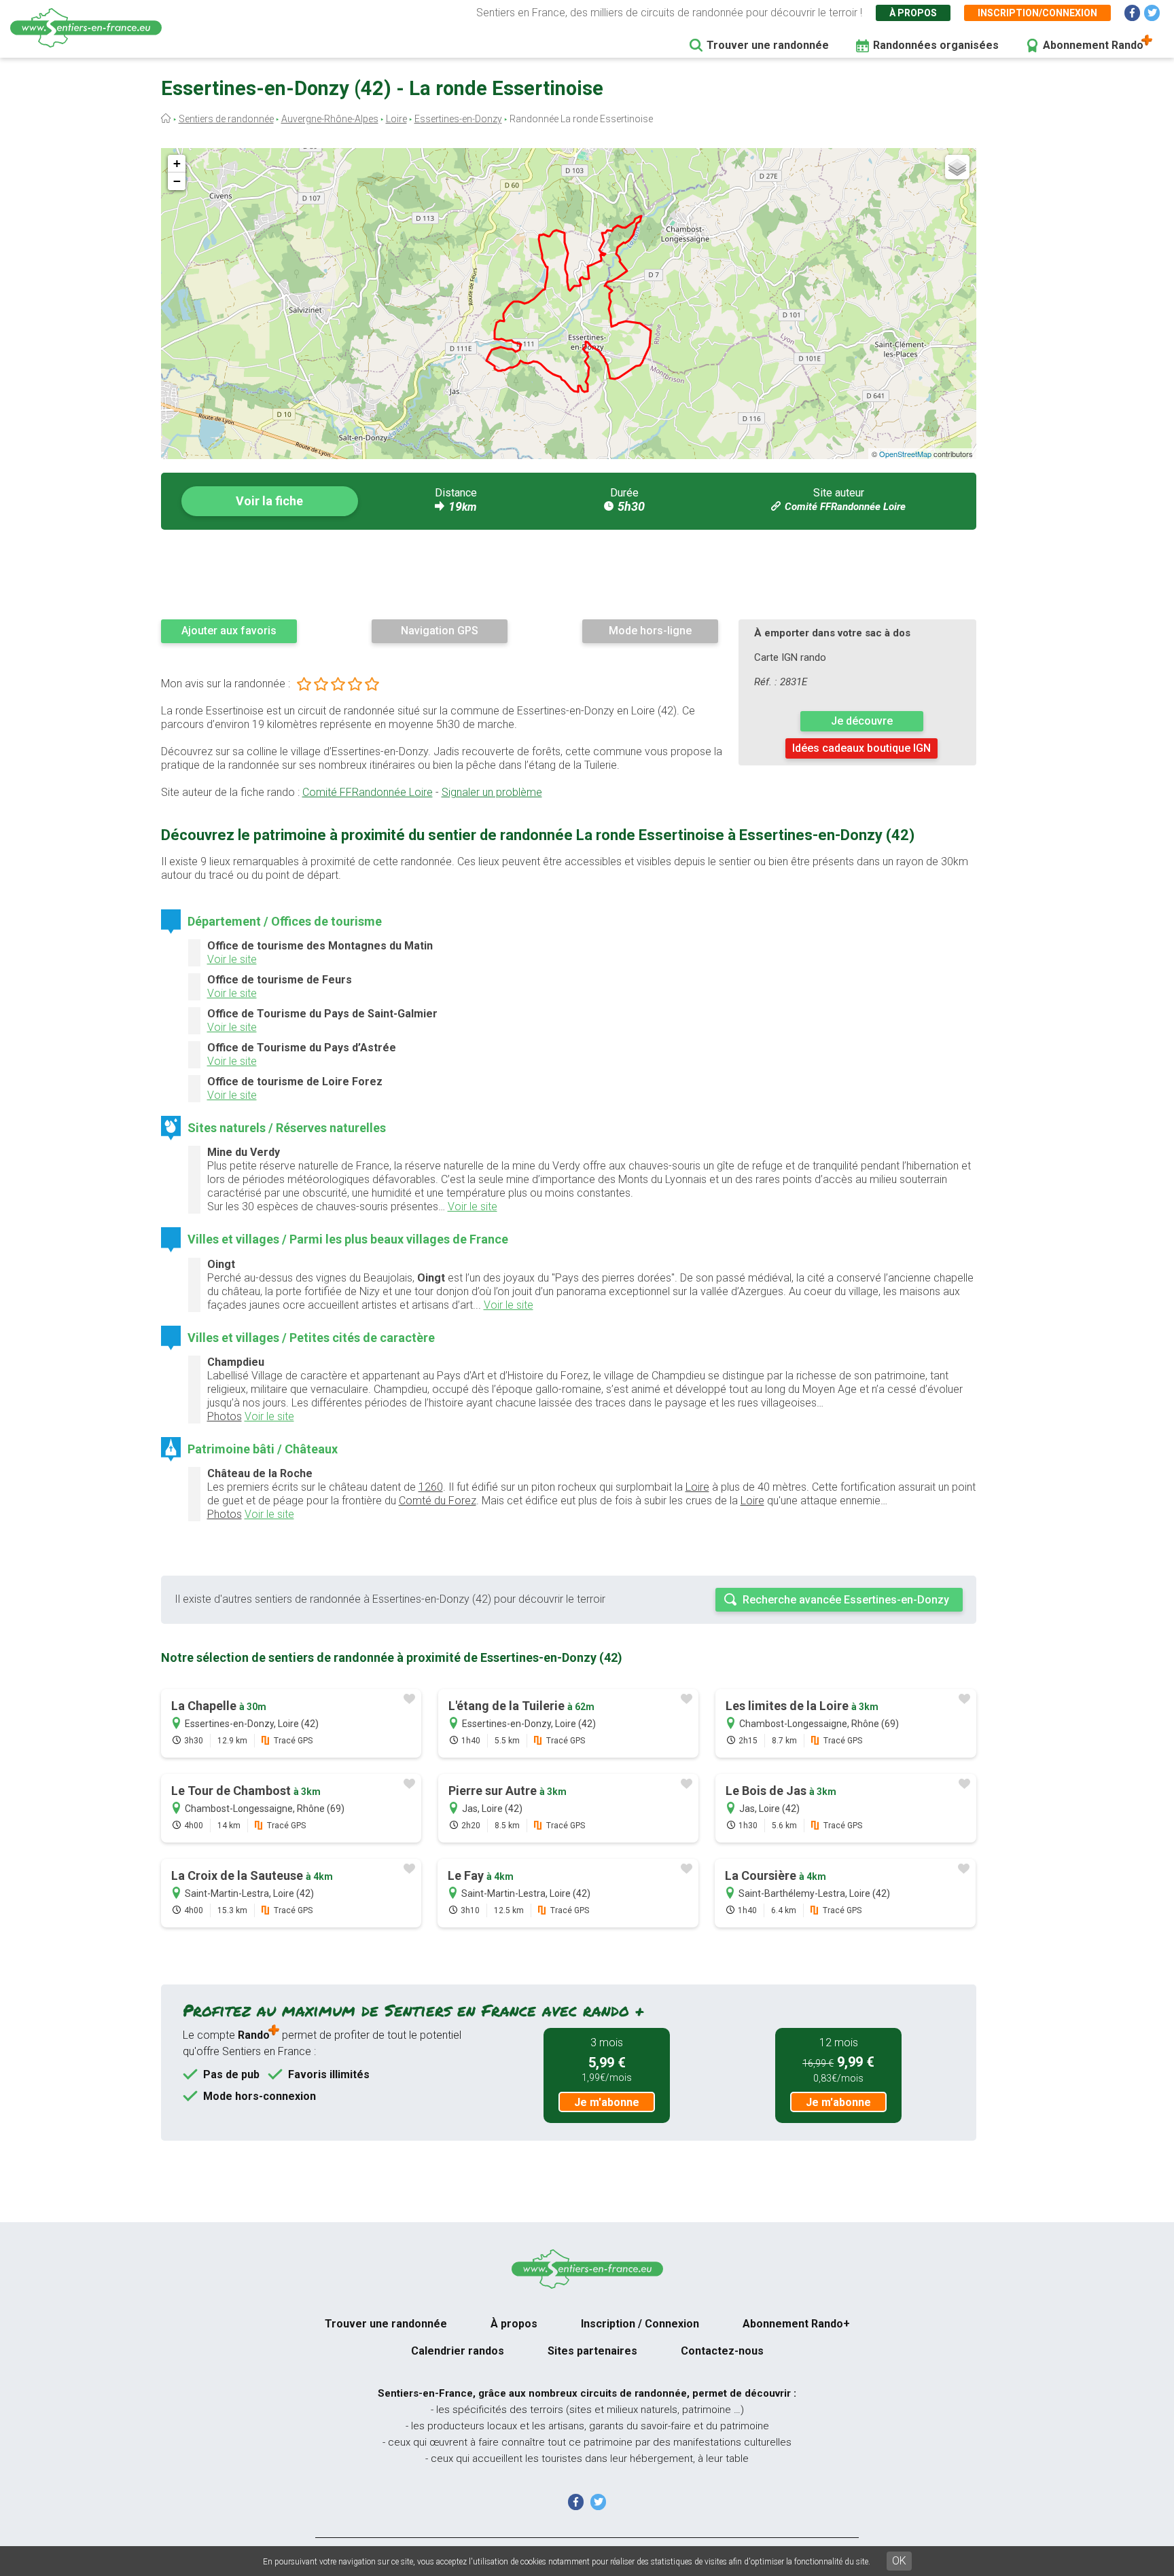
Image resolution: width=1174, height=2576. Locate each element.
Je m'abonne (607, 2102)
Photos (225, 1416)
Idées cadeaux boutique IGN (861, 748)
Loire (396, 119)
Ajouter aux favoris (229, 631)
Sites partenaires (592, 2351)
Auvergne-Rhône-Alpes (330, 119)
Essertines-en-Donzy (458, 119)
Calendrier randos (458, 2351)
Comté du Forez (438, 1501)
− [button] (177, 181)
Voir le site (232, 959)
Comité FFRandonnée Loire (845, 507)
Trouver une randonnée (768, 45)
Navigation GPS (440, 631)
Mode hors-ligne (650, 631)
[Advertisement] (569, 574)
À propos (913, 13)
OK (899, 2561)
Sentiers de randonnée (226, 119)
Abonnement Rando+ (796, 2324)
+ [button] (177, 163)
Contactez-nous (722, 2351)
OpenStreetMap (905, 454)
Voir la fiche (269, 501)
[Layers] (957, 167)
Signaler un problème (492, 792)
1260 (431, 1487)
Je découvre (862, 721)
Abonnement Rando (1093, 45)
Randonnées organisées (936, 45)
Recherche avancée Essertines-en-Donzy (846, 1600)
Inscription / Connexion (640, 2324)
